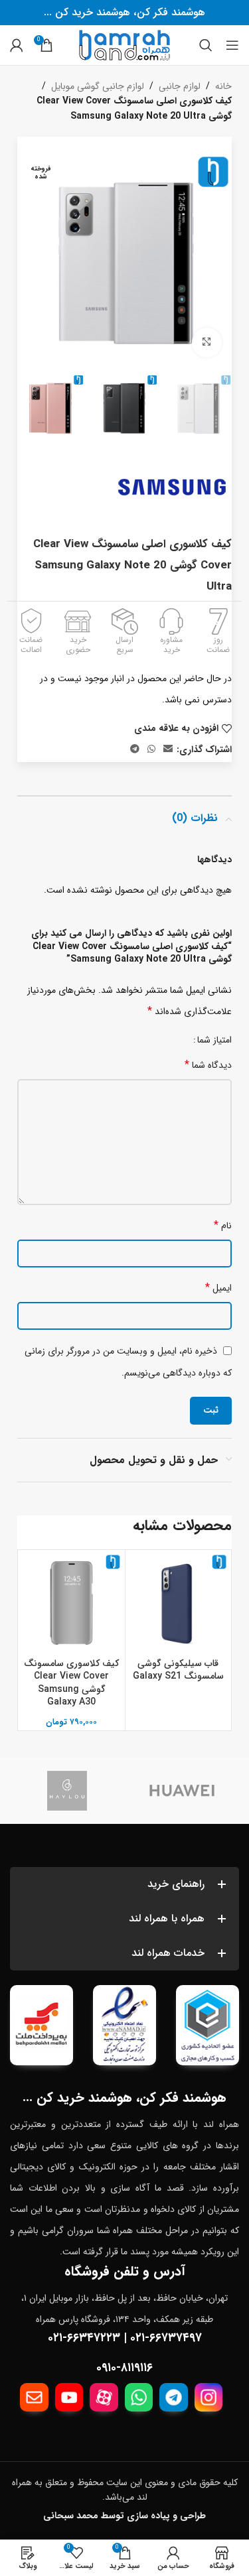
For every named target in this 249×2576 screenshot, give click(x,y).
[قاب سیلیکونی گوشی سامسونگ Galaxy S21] (178, 1603)
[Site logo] (124, 44)
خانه (223, 86)
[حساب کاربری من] (17, 45)
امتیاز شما (214, 1040)
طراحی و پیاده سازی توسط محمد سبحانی (124, 2516)
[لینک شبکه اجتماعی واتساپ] (151, 749)
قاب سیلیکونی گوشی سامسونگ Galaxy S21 (178, 1670)
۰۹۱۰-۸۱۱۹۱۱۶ (124, 2368)
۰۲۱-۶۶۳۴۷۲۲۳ (84, 2338)
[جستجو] (206, 45)
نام (223, 1225)
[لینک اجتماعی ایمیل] (168, 749)
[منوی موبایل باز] (232, 45)
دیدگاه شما (208, 1065)
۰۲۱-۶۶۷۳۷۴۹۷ (166, 2338)
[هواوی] (182, 1791)
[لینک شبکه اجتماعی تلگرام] (135, 749)
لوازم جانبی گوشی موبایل (98, 86)
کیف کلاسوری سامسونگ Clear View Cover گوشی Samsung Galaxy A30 (71, 1683)
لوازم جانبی (180, 86)
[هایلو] (67, 1791)
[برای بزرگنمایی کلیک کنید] (207, 343)
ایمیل (218, 1288)
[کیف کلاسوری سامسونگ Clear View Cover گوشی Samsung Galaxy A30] (71, 1603)
